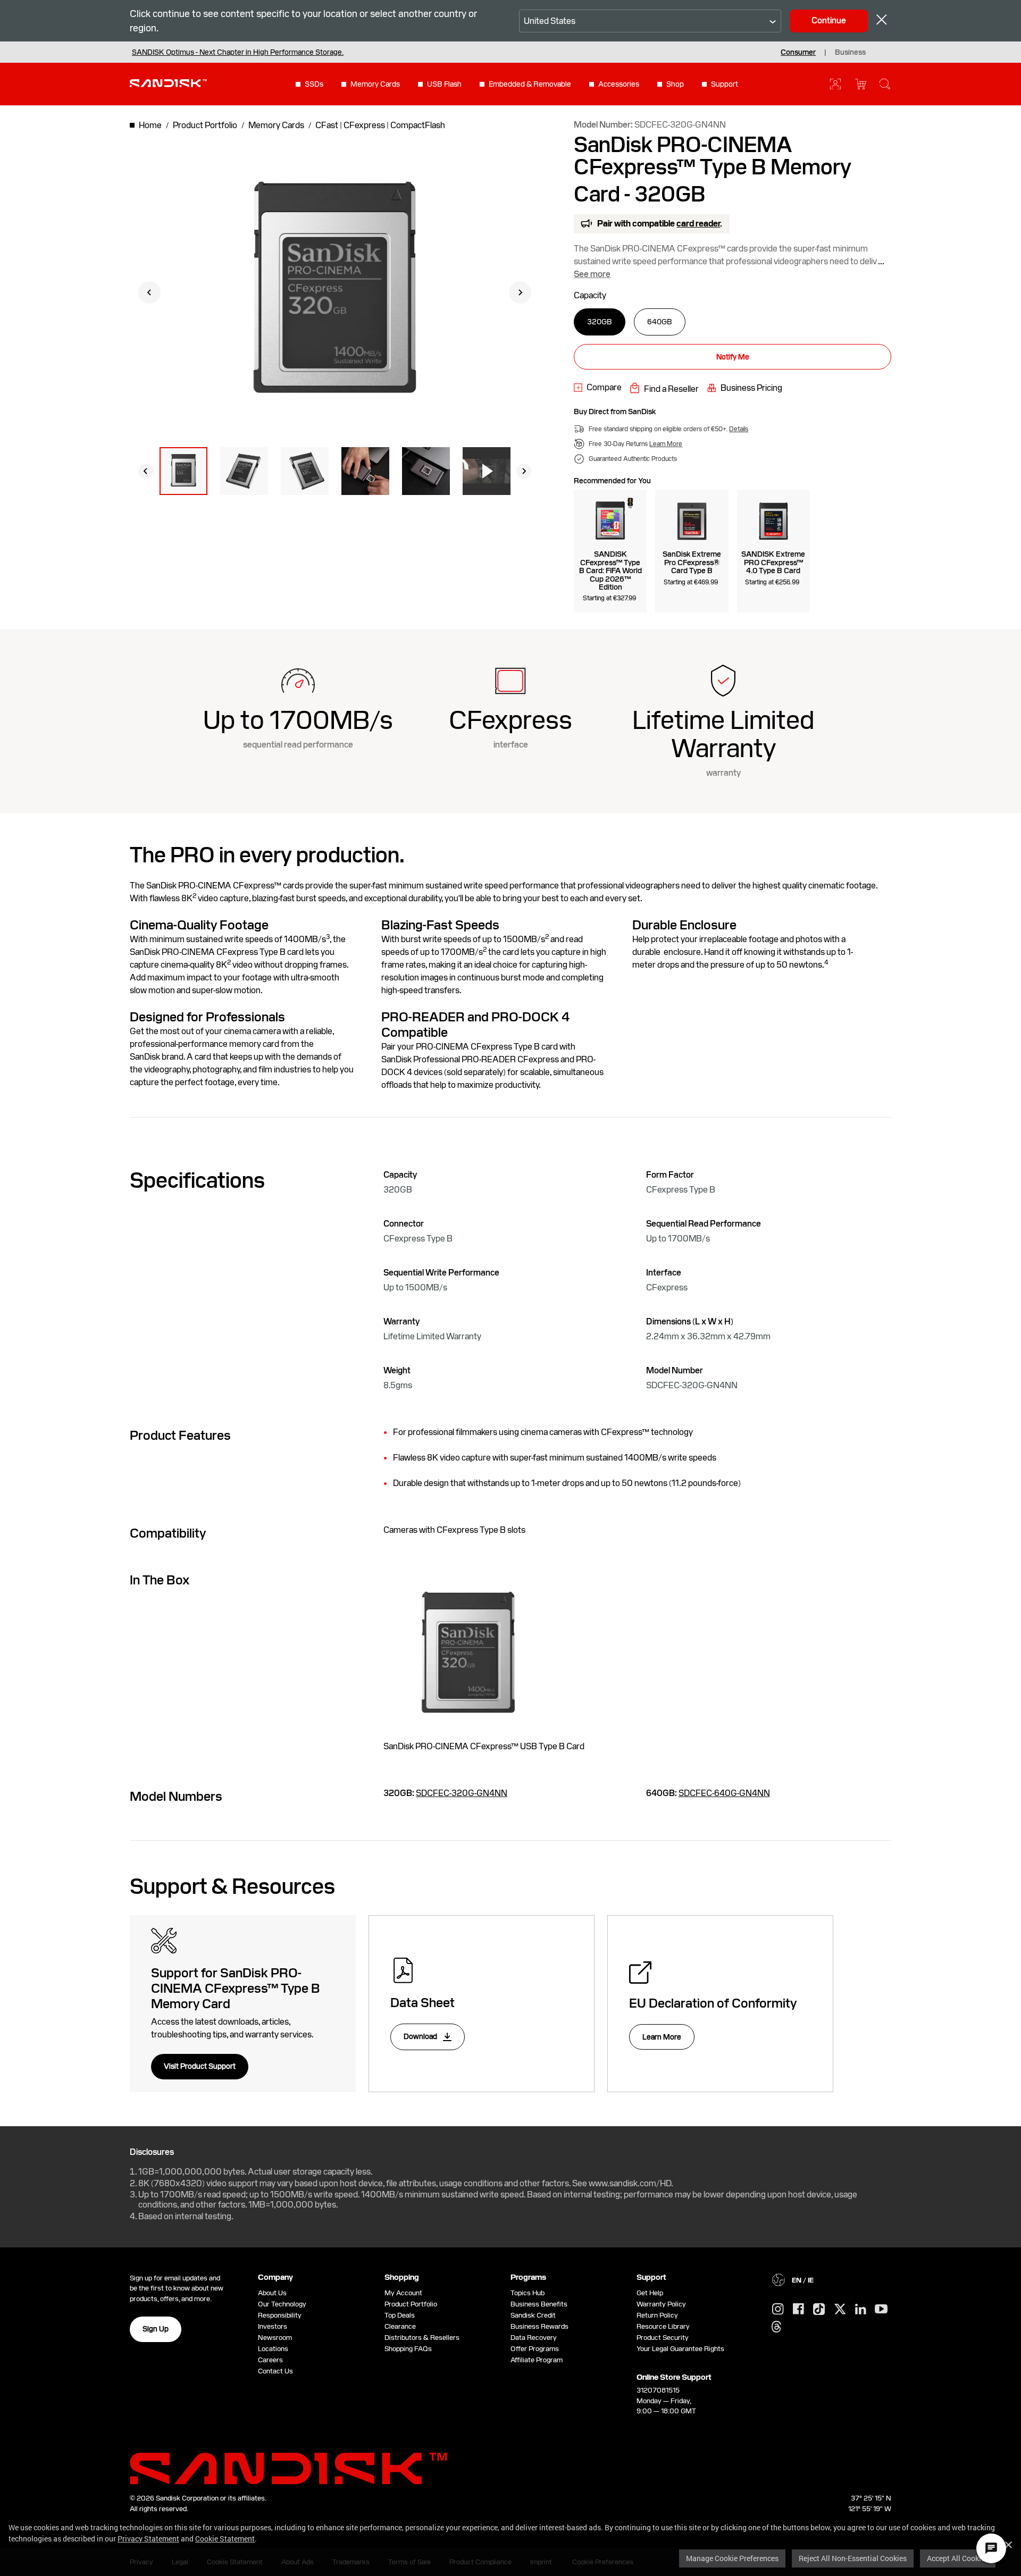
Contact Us (275, 2371)
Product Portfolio (411, 2304)
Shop (675, 84)
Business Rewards (539, 2326)
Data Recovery (534, 2338)
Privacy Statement (148, 2539)
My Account (403, 2293)
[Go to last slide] (149, 292)
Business (850, 52)
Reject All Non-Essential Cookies (853, 2558)
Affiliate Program (537, 2360)
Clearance (400, 2326)
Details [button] (739, 429)
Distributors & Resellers (422, 2338)
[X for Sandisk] (840, 2310)
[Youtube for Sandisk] (881, 2309)
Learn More (662, 2037)
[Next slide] (520, 292)
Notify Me (733, 357)
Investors (273, 2326)
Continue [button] (829, 20)
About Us (272, 2293)
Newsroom (275, 2338)
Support (725, 84)
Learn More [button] (666, 444)
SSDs (314, 84)
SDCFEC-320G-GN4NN (462, 1793)
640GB (660, 322)
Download (421, 2036)
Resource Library (663, 2326)
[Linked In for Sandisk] (861, 2310)
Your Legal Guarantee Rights (682, 2349)
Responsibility (280, 2315)
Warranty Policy (661, 2304)
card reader (698, 224)
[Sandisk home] (168, 83)
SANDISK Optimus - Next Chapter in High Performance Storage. (238, 52)
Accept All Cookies (958, 2558)
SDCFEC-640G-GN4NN (724, 1793)
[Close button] (882, 21)
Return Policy (657, 2315)
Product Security (663, 2338)
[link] (598, 388)
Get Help (650, 2293)
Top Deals (400, 2315)
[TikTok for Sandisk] (819, 2310)
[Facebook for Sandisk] (798, 2309)
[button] (183, 471)
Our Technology (282, 2304)
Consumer (798, 52)
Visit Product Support (200, 2066)
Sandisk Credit (533, 2315)
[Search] (885, 84)
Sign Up (156, 2329)
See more (592, 274)
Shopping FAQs (408, 2349)
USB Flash (444, 84)
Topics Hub (528, 2293)
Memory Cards (375, 84)
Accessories (619, 84)
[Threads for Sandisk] (776, 2327)
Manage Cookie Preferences (732, 2558)
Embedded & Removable (530, 84)
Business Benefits (539, 2304)
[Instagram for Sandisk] (778, 2310)
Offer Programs (535, 2349)
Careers (270, 2360)
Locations (273, 2349)
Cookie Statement (225, 2539)
